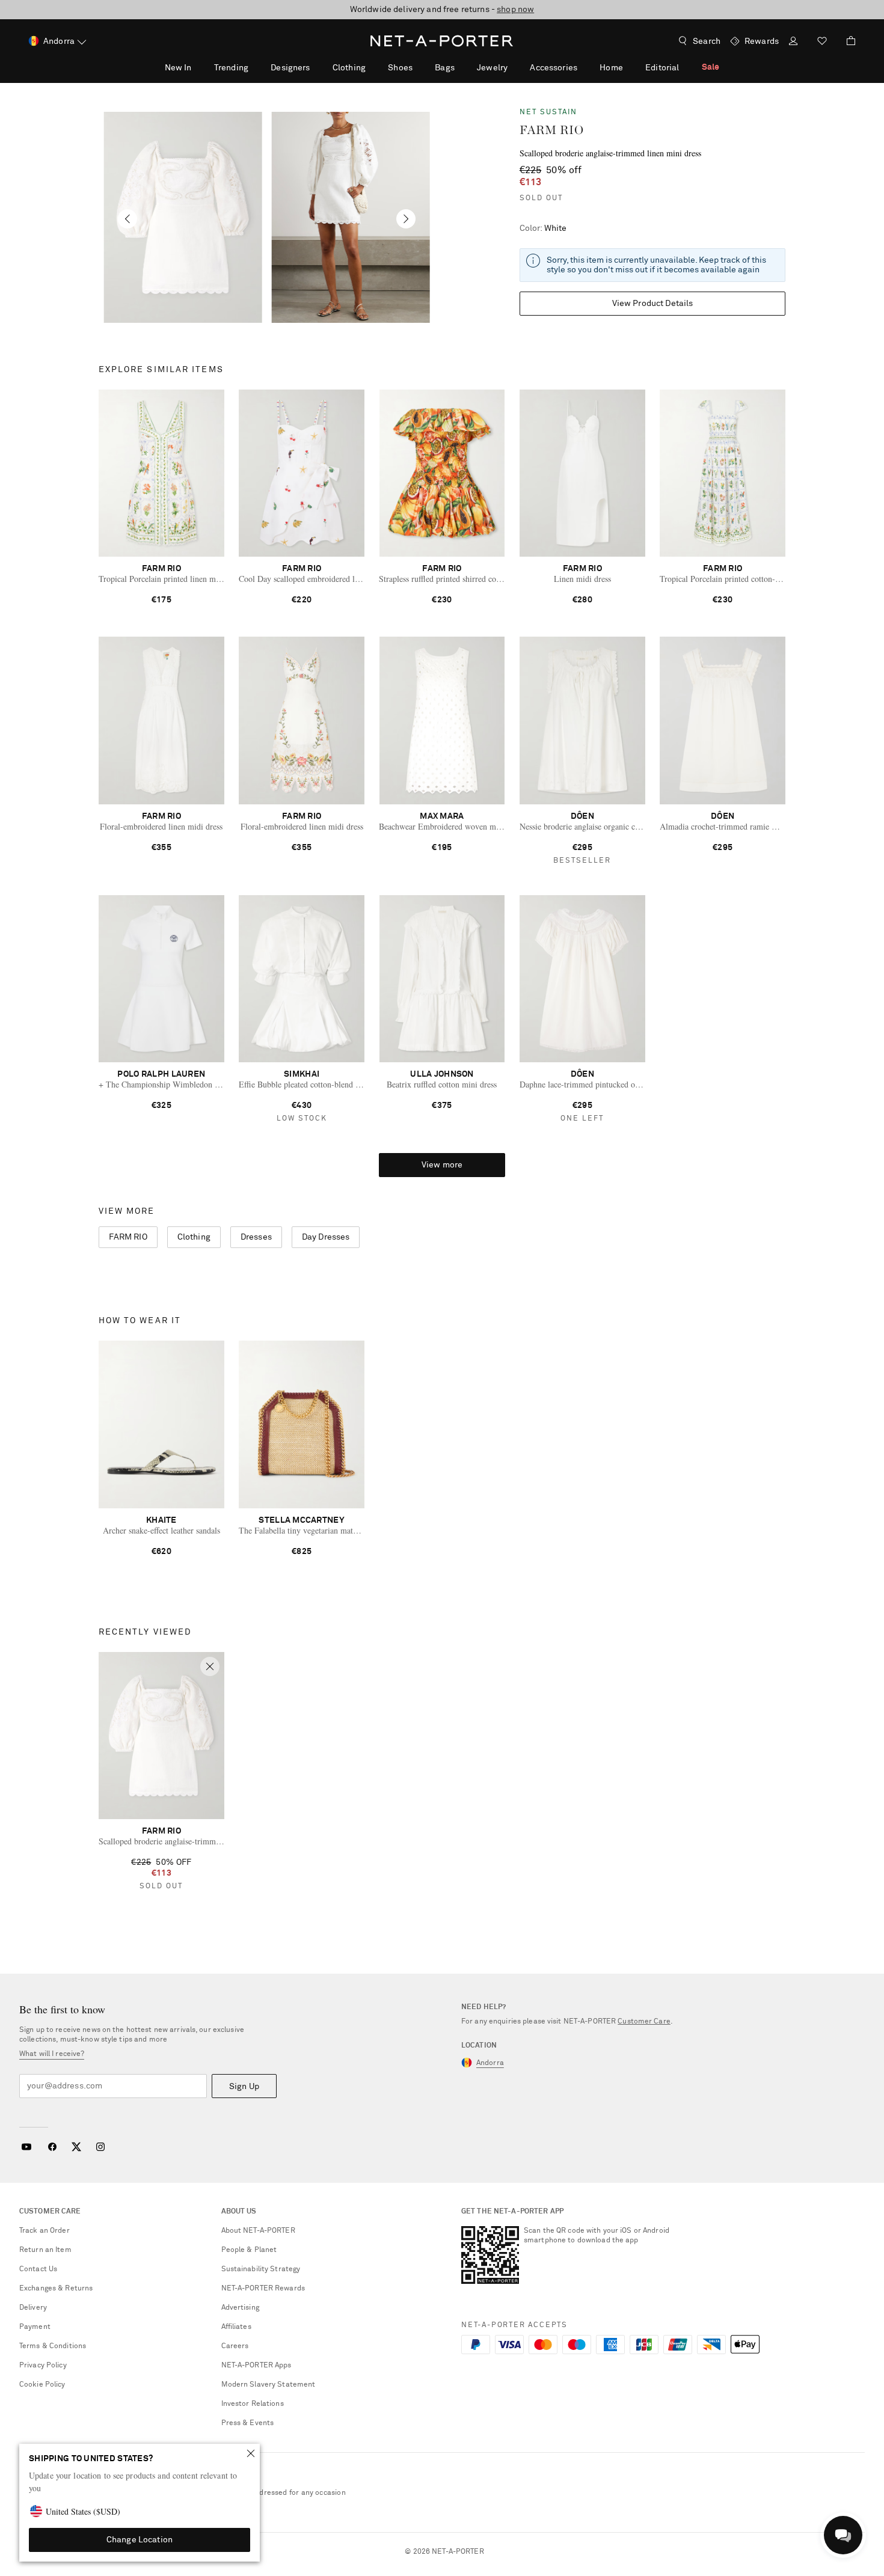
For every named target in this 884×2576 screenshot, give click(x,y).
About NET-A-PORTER (258, 2231)
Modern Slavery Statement (269, 2385)
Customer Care (644, 2022)
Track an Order (45, 2231)
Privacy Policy (43, 2366)
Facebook (52, 2147)
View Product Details (653, 304)
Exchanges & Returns (56, 2289)
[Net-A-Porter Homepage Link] (442, 41)
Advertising (240, 2308)
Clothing (194, 1237)
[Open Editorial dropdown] (686, 67)
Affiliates (236, 2327)
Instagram (100, 2147)
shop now (515, 10)
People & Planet (249, 2250)
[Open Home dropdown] (630, 67)
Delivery (33, 2308)
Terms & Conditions (53, 2346)
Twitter (76, 2147)
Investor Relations (253, 2404)
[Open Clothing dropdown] (372, 67)
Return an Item (45, 2250)
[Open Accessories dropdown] (584, 67)
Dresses (256, 1237)
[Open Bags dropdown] (461, 67)
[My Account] (793, 42)
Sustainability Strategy (261, 2269)
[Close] (251, 2453)
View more (442, 1165)
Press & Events (248, 2423)
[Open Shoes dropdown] (419, 67)
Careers (235, 2346)
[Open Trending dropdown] (255, 67)
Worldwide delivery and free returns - (442, 10)
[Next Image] (406, 219)
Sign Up (244, 2087)
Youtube (26, 2147)
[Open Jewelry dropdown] (514, 67)
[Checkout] (846, 41)
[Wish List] (822, 42)
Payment (35, 2327)
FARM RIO (552, 130)
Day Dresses (326, 1237)
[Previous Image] (127, 219)
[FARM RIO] (183, 217)
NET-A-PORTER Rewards (263, 2289)
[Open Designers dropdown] (316, 67)
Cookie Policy (42, 2385)
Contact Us (38, 2269)
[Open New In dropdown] (198, 67)
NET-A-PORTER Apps (256, 2366)
